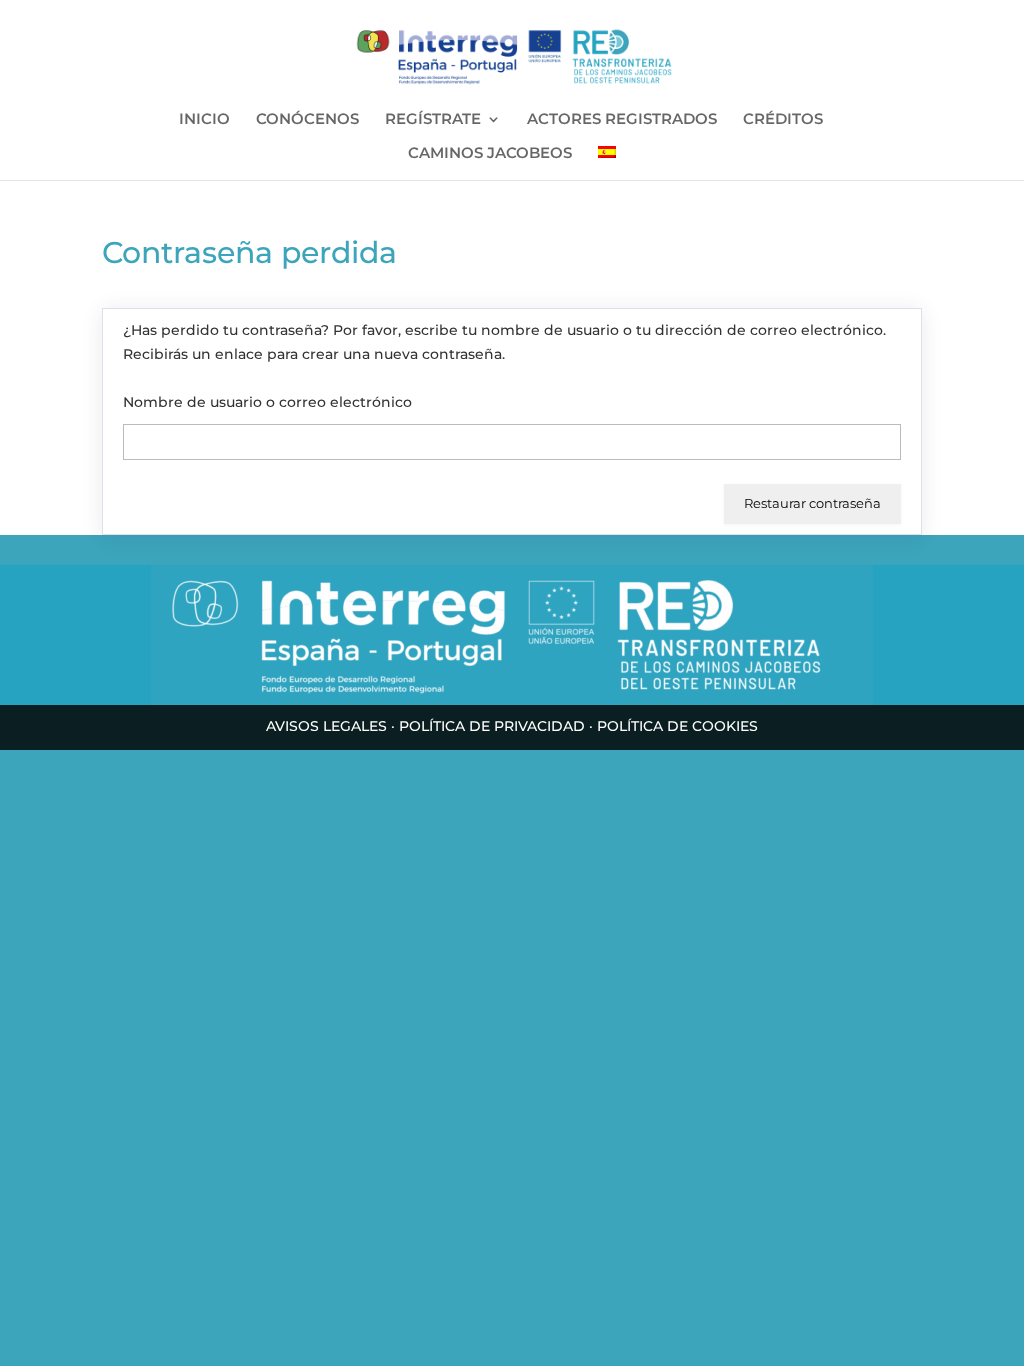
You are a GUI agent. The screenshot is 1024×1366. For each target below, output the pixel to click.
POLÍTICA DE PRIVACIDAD (492, 726)
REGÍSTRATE (433, 120)
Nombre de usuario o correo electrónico (267, 402)
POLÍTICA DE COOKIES (677, 726)
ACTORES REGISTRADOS (622, 120)
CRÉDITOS (783, 120)
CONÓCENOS (307, 120)
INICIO (204, 120)
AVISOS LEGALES (326, 726)
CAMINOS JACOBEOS (490, 154)
